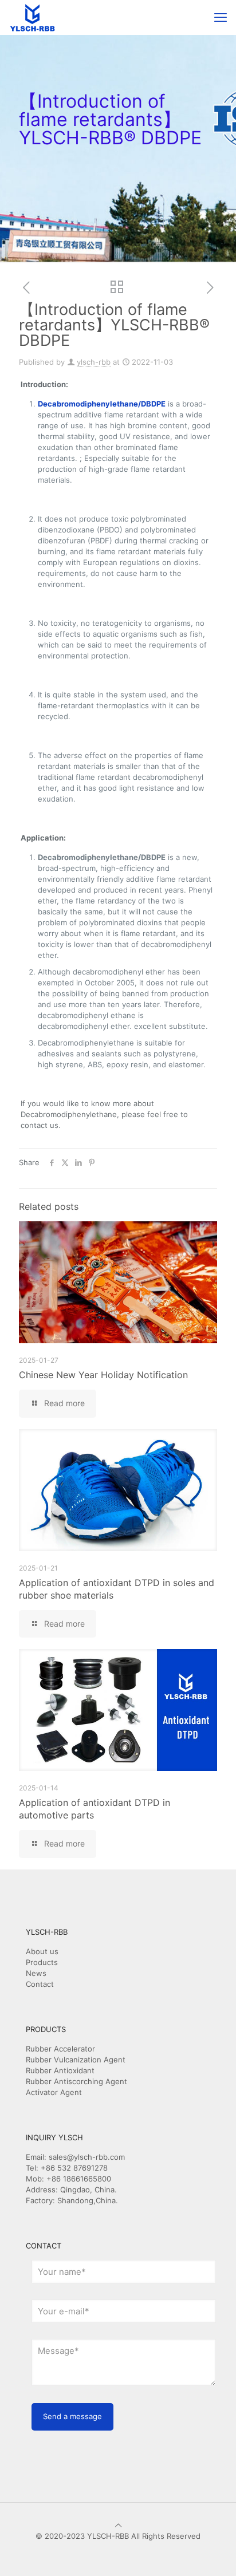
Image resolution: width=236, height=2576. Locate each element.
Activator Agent (54, 2092)
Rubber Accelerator (60, 2049)
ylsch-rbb (94, 362)
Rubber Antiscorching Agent (76, 2081)
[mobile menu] (221, 17)
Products (42, 1962)
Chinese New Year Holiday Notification (103, 1375)
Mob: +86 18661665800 (68, 2179)
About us (42, 1951)
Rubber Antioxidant (60, 2070)
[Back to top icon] (118, 2525)
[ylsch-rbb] (32, 17)
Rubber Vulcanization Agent (76, 2060)
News (36, 1973)
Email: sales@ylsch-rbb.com (75, 2157)
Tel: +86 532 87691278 (67, 2168)
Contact (40, 1984)
